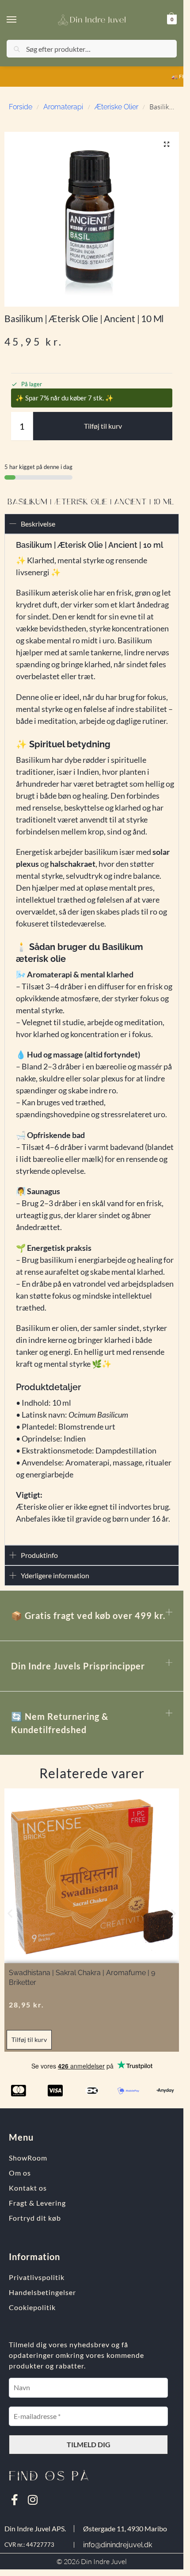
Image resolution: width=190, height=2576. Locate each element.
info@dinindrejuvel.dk (118, 2545)
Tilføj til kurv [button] (29, 2040)
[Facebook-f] (14, 2500)
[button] (171, 19)
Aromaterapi (63, 107)
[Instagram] (32, 2500)
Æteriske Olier (116, 107)
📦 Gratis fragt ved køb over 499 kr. (88, 1615)
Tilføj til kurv (103, 426)
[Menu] (20, 20)
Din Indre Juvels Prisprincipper (78, 1666)
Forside (21, 107)
